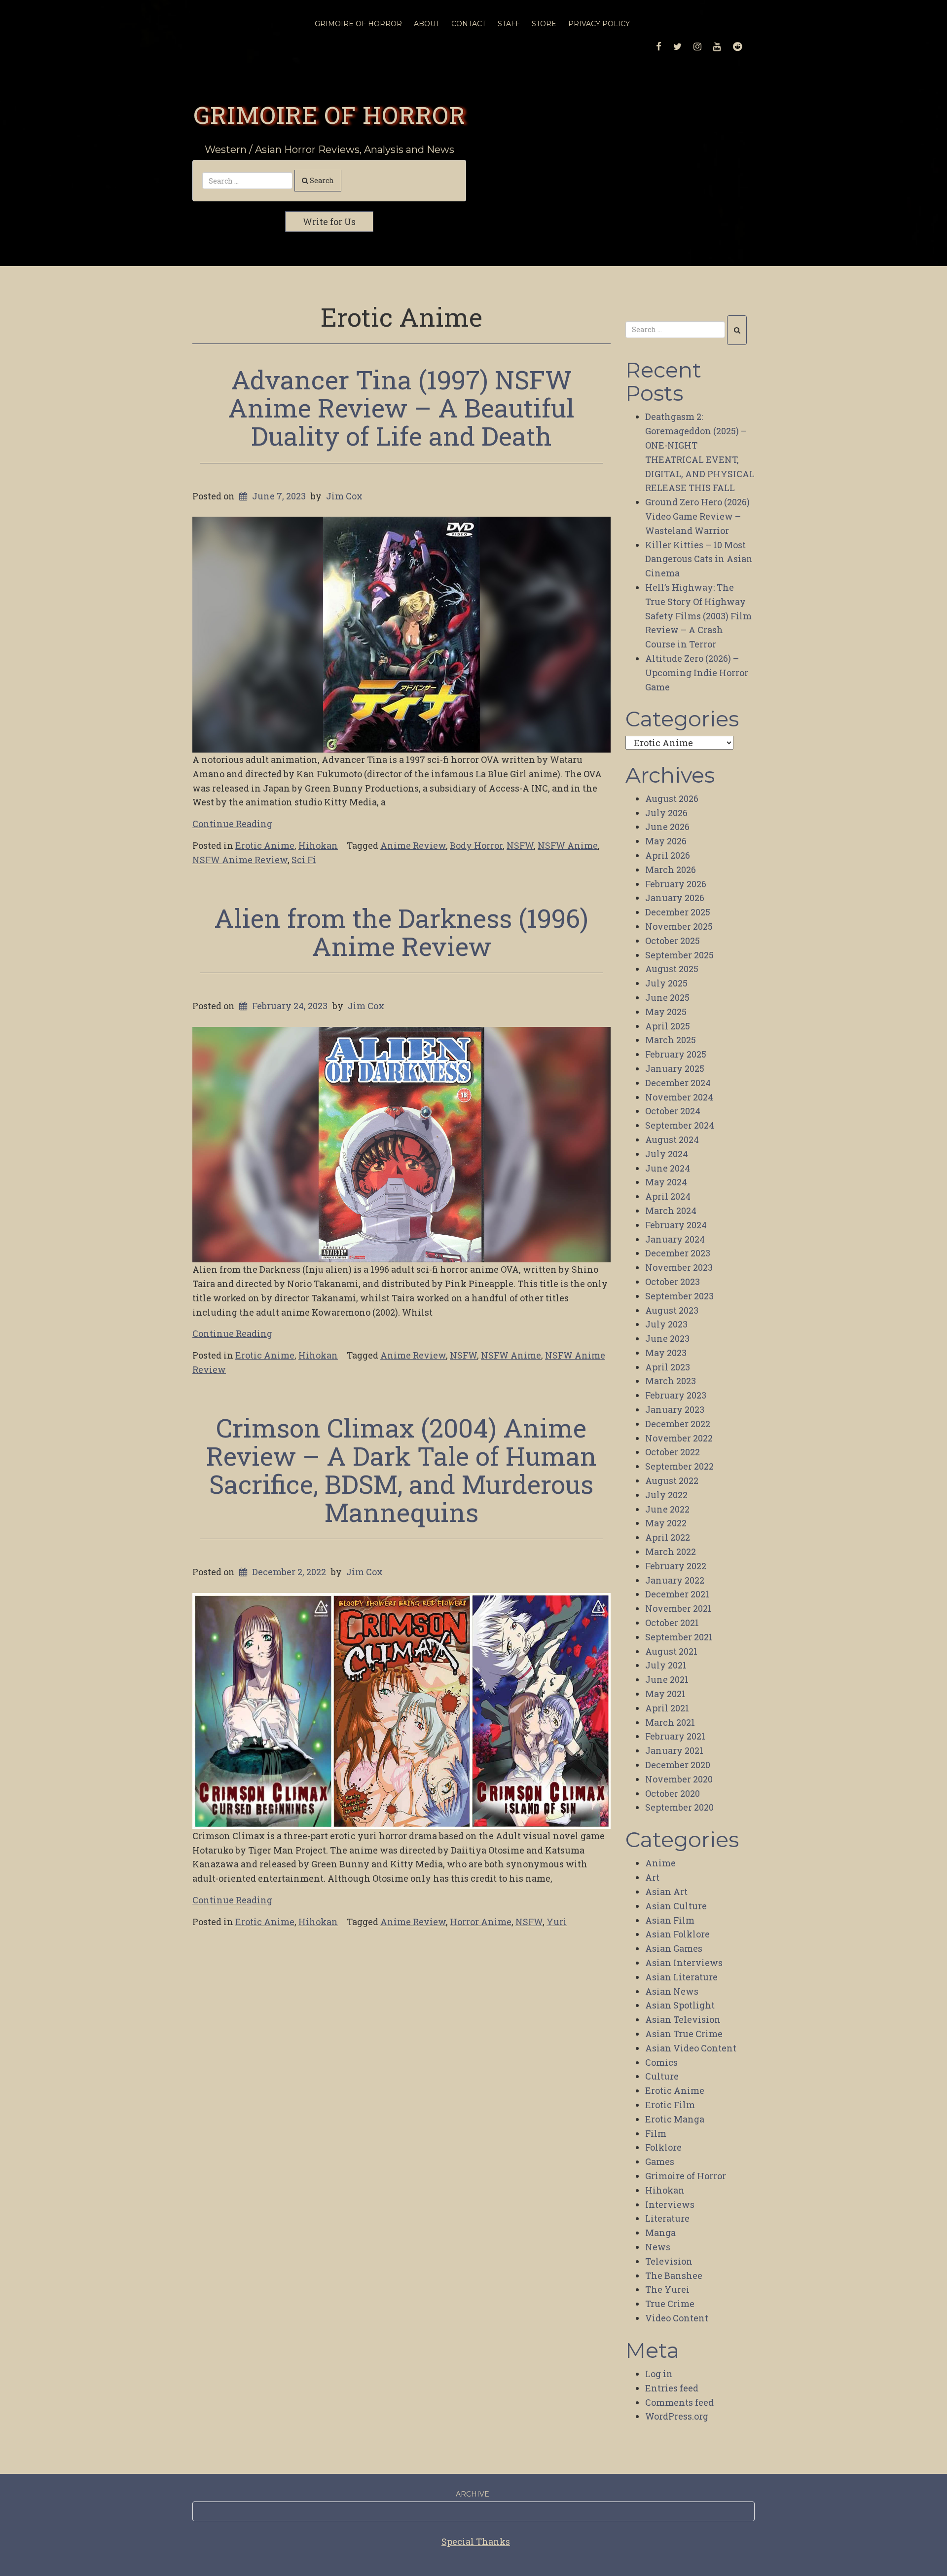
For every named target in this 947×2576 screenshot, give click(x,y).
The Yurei (667, 2289)
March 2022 (671, 1552)
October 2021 (672, 1623)
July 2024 (667, 1154)
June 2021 (667, 1679)
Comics (661, 2062)
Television (669, 2261)
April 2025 (668, 1026)
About (427, 24)
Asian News (672, 1991)
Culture (662, 2076)
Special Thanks (476, 2541)
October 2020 (673, 1793)
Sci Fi (304, 860)
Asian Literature (681, 1977)
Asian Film (670, 1920)
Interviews (670, 2204)
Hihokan (318, 845)
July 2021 (666, 1665)
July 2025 (666, 983)
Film (656, 2133)
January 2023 (675, 1409)
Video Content (677, 2318)
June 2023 (667, 1338)
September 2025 (679, 955)
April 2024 (668, 1196)
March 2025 (671, 1040)
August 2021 (671, 1651)
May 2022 (666, 1523)
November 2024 (679, 1097)
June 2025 (667, 997)
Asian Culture (676, 1906)
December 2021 (677, 1594)
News (658, 2247)
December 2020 (678, 1765)
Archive (473, 2494)
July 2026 (666, 813)
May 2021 (665, 1694)
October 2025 (673, 941)
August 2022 (672, 1480)
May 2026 (666, 841)
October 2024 (673, 1111)
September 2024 (680, 1125)
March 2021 (670, 1722)
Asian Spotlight (680, 2005)
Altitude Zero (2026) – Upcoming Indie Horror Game (697, 673)
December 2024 (678, 1083)
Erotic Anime (265, 845)
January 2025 (675, 1068)
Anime (660, 1863)
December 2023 (678, 1253)
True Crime (670, 2304)
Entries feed (672, 2388)
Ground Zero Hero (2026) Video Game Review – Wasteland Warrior (697, 516)
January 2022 (675, 1580)
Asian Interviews (684, 1963)
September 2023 (679, 1296)
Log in (659, 2374)
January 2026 (675, 898)
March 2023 (671, 1381)
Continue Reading (232, 824)
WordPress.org (677, 2416)
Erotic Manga (675, 2119)
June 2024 (668, 1168)
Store (544, 24)
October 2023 (673, 1282)
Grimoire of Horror (329, 114)
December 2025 (678, 912)
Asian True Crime (684, 2034)
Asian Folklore (677, 1934)
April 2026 (668, 855)
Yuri (557, 1922)
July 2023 (666, 1324)
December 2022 (678, 1424)
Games (660, 2161)
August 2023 (672, 1310)
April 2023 (668, 1367)
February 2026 (676, 884)
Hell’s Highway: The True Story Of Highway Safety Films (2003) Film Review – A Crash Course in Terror (698, 616)
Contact (469, 24)
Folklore (663, 2147)
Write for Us (329, 222)
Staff (509, 24)
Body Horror (476, 845)
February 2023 (676, 1395)
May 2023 (666, 1353)
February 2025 (676, 1054)
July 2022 (666, 1495)
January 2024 (675, 1239)
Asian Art (666, 1892)
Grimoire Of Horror (358, 24)
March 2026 (671, 870)
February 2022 (676, 1566)
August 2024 (672, 1139)
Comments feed (679, 2402)
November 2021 (678, 1608)
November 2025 (679, 926)
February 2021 (675, 1736)
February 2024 (676, 1225)
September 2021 (679, 1637)
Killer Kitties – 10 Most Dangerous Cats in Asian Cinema (699, 559)
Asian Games (674, 1948)
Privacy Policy (599, 24)
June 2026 (667, 827)
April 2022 (668, 1537)
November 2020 (679, 1779)
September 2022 (679, 1466)
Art (652, 1877)
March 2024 (671, 1211)
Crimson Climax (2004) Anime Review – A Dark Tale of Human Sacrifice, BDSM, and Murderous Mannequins (401, 1470)
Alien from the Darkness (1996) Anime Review (401, 932)
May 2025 (666, 1012)
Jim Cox (344, 496)
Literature (667, 2218)
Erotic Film (670, 2105)
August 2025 (672, 969)
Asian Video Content (691, 2048)
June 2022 (667, 1509)
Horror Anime (481, 1922)
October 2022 (673, 1452)
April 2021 (667, 1708)
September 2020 (679, 1807)
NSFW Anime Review (240, 860)
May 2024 (666, 1182)
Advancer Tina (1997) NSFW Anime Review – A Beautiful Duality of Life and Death (401, 408)
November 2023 (679, 1267)
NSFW (520, 845)
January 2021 (674, 1750)
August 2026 (672, 798)
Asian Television (683, 2019)
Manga (660, 2233)
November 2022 (679, 1438)
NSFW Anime (568, 845)
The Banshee (674, 2275)
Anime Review (413, 845)
